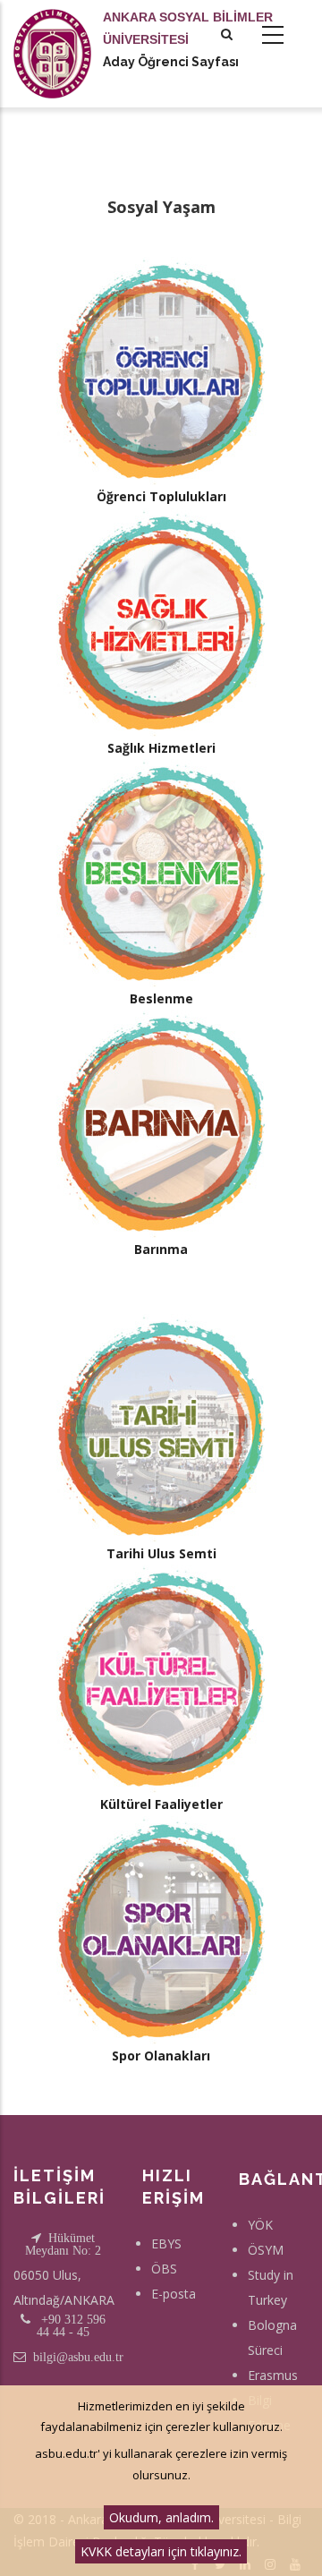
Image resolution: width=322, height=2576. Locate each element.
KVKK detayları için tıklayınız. (161, 2551)
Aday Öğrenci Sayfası (171, 62)
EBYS (166, 2243)
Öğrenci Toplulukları (161, 496)
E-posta (174, 2294)
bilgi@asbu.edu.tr (78, 2357)
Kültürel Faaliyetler (161, 1804)
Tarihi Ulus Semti (161, 1553)
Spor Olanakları (161, 2056)
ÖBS (164, 2269)
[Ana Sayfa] (52, 36)
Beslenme (161, 998)
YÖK (260, 2225)
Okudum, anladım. (161, 2517)
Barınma (161, 1249)
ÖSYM (266, 2250)
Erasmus (273, 2375)
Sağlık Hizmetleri (161, 748)
